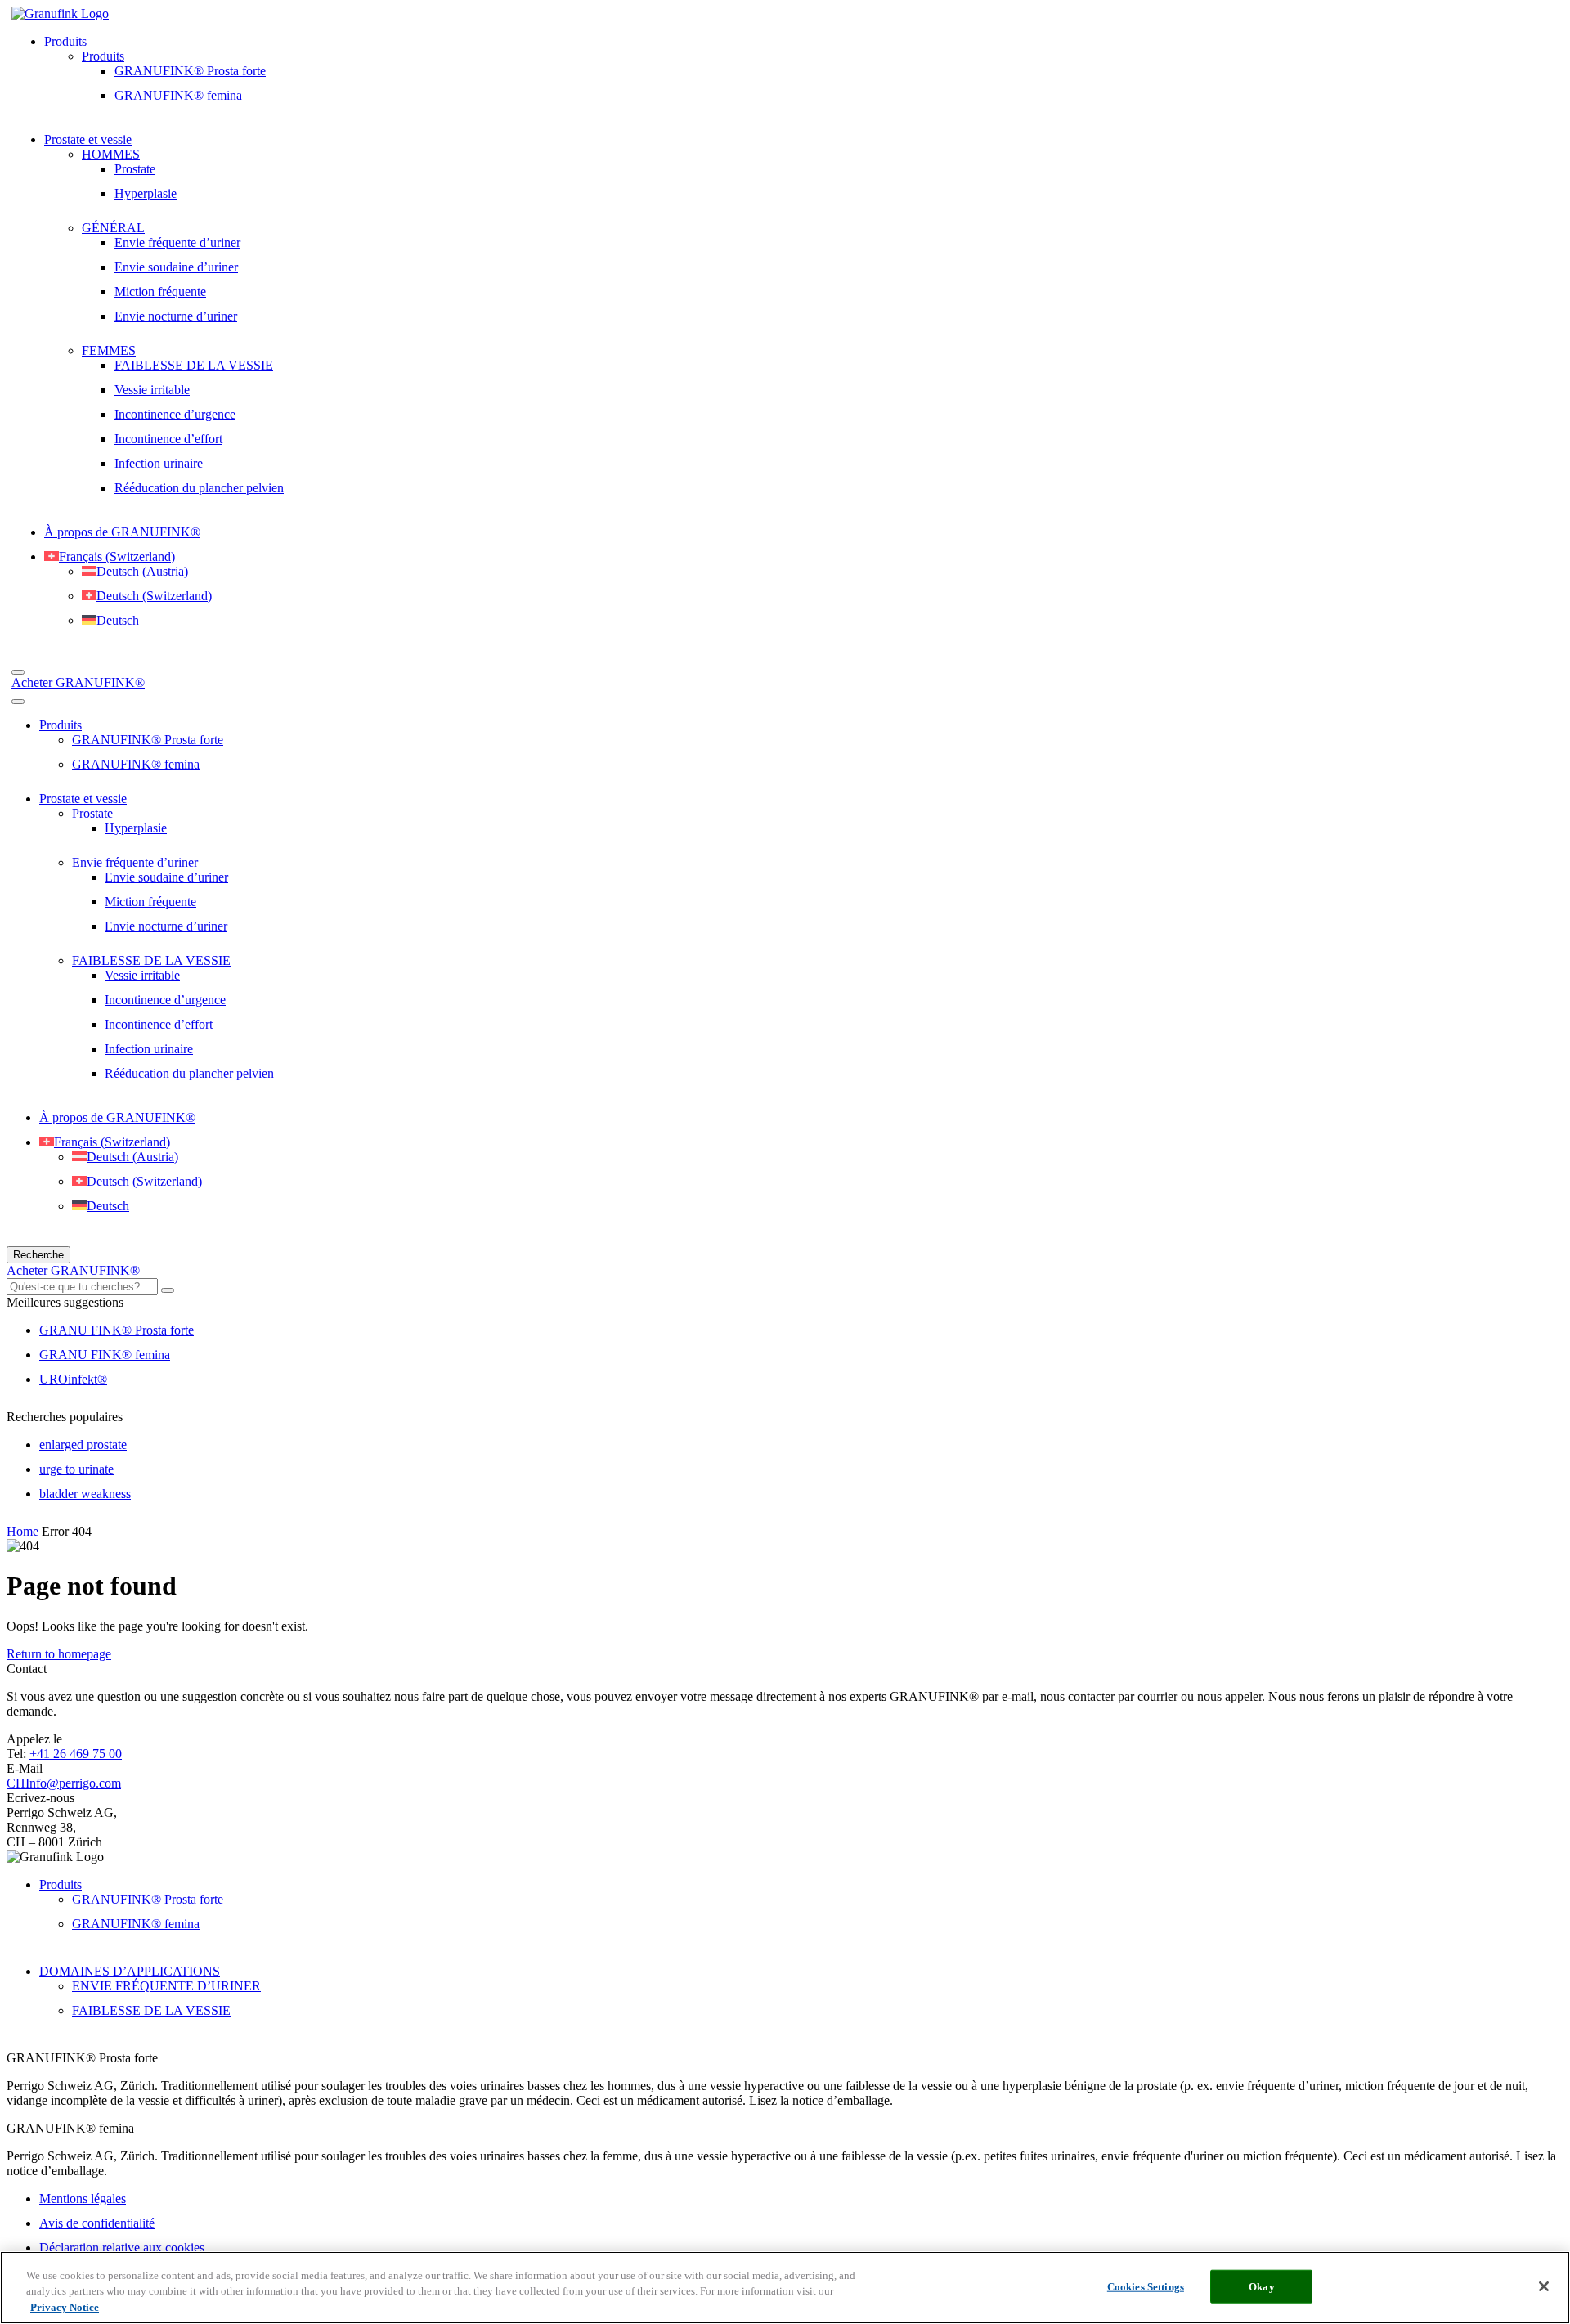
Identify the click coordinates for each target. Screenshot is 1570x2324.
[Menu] (18, 702)
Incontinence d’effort (168, 439)
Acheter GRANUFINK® (78, 682)
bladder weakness (85, 1494)
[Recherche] (18, 672)
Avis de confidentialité (97, 2223)
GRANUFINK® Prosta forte (190, 71)
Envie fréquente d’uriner (177, 242)
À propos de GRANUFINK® (122, 532)
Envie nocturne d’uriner (176, 316)
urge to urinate (76, 1469)
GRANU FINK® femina (105, 1355)
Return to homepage (59, 1654)
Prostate (135, 169)
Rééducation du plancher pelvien (199, 488)
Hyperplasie (146, 193)
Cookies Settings (1146, 2286)
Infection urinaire (159, 463)
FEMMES (109, 350)
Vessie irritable (152, 390)
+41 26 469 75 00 (76, 1754)
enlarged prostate (83, 1445)
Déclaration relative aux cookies (122, 2248)
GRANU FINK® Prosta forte (117, 1330)
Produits (65, 41)
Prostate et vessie (88, 139)
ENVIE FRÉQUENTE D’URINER (166, 1986)
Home (22, 1531)
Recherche (38, 1255)
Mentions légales (83, 2198)
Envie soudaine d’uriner (176, 267)
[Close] (1544, 2286)
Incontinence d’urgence (175, 414)
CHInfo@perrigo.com (64, 1783)
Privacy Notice (65, 2307)
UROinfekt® (73, 1379)
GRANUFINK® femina (178, 95)
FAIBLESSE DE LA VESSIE (194, 365)
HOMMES (111, 154)
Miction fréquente (160, 292)
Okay (1262, 2286)
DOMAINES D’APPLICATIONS (130, 1971)
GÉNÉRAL (113, 228)
